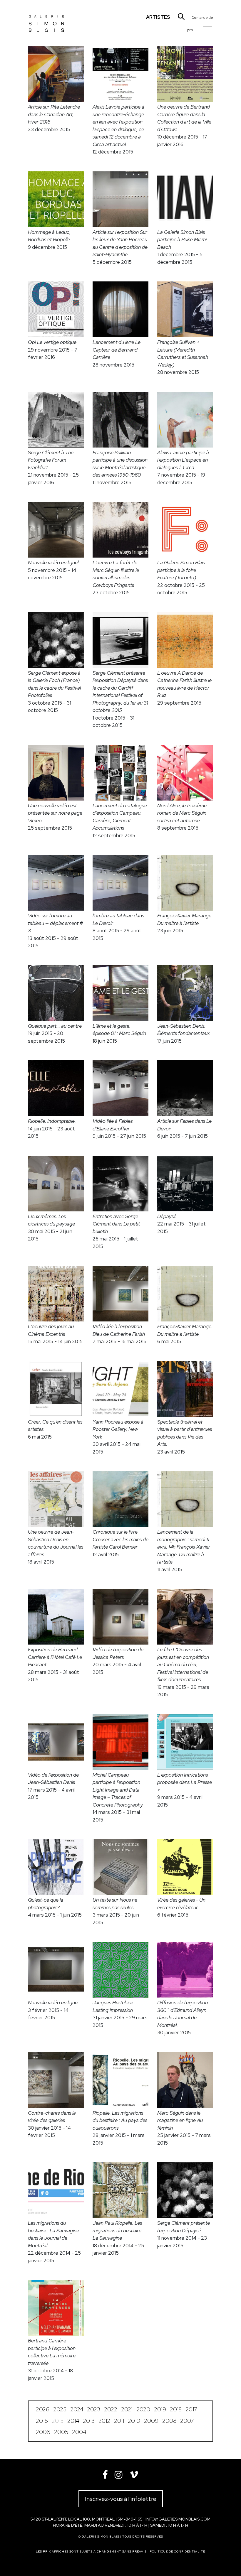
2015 (58, 2421)
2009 (151, 2421)
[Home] (46, 19)
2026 (43, 2409)
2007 (187, 2421)
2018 (176, 2409)
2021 (127, 2409)
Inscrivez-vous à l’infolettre (121, 2499)
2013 (89, 2421)
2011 (119, 2421)
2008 (169, 2421)
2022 (111, 2409)
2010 (134, 2421)
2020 (143, 2409)
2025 (60, 2409)
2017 (191, 2409)
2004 (79, 2432)
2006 (43, 2432)
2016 (42, 2421)
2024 (77, 2409)
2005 (61, 2432)
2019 (160, 2409)
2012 (104, 2421)
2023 (94, 2409)
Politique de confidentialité (177, 2551)
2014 (73, 2421)
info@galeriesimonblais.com (178, 2519)
